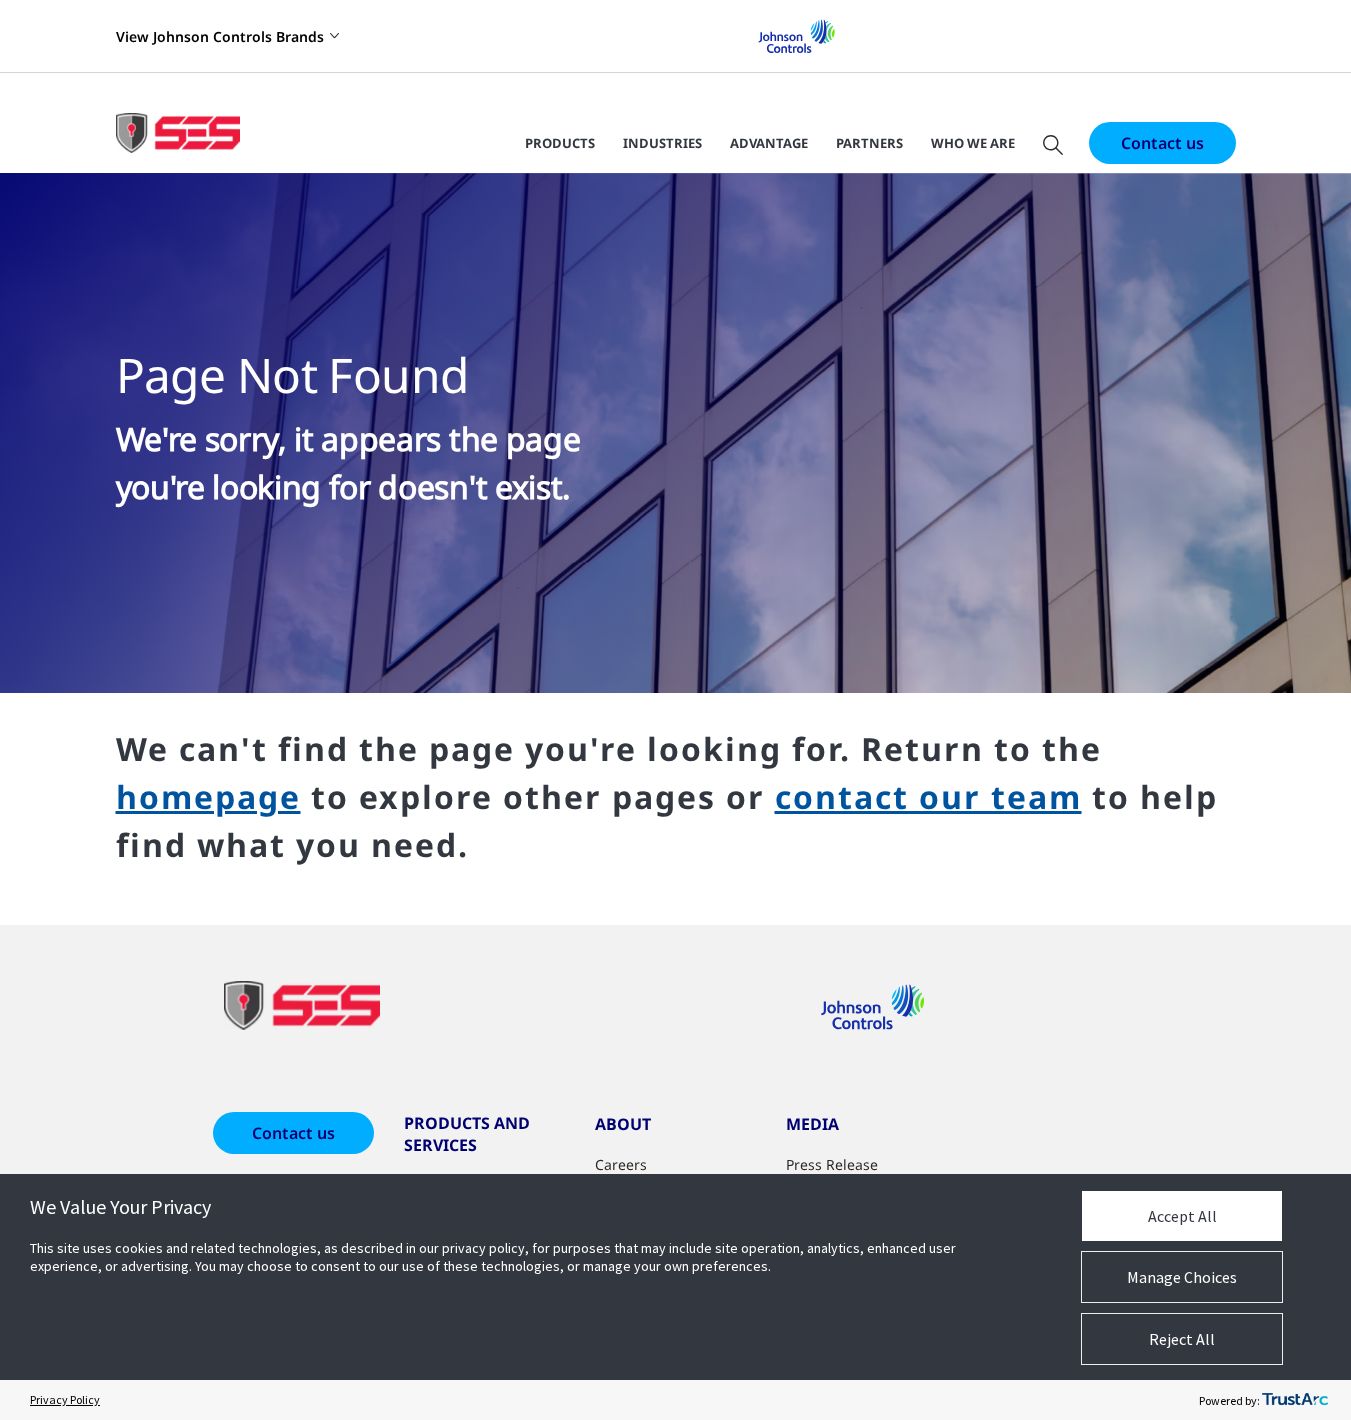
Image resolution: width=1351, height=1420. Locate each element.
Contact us (1162, 143)
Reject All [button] (1182, 1339)
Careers (621, 1164)
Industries (662, 143)
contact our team (928, 796)
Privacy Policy (65, 1399)
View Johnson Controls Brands (220, 36)
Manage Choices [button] (1182, 1277)
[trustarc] (1295, 1400)
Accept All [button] (1182, 1216)
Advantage (769, 143)
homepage (208, 796)
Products (560, 143)
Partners (869, 143)
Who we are (973, 143)
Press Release (832, 1164)
